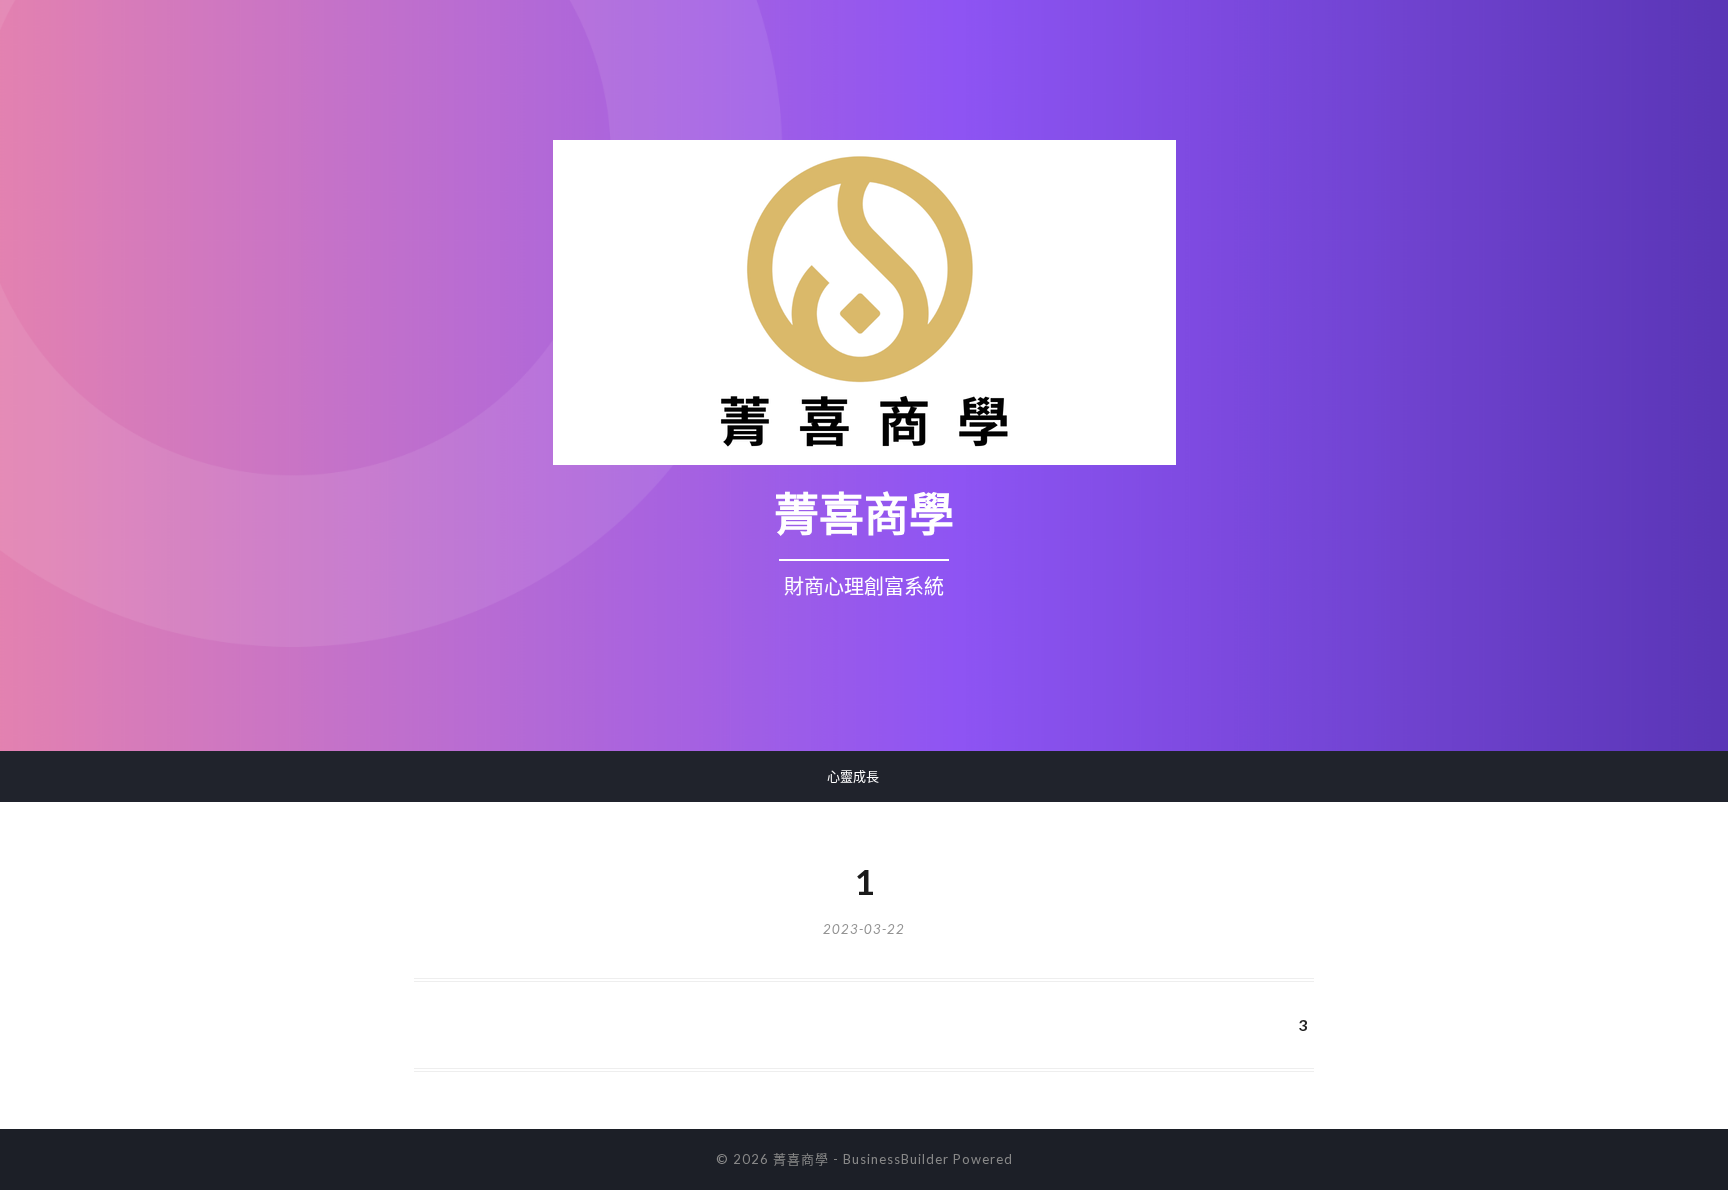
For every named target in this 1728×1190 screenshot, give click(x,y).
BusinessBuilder (896, 1159)
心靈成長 (853, 776)
